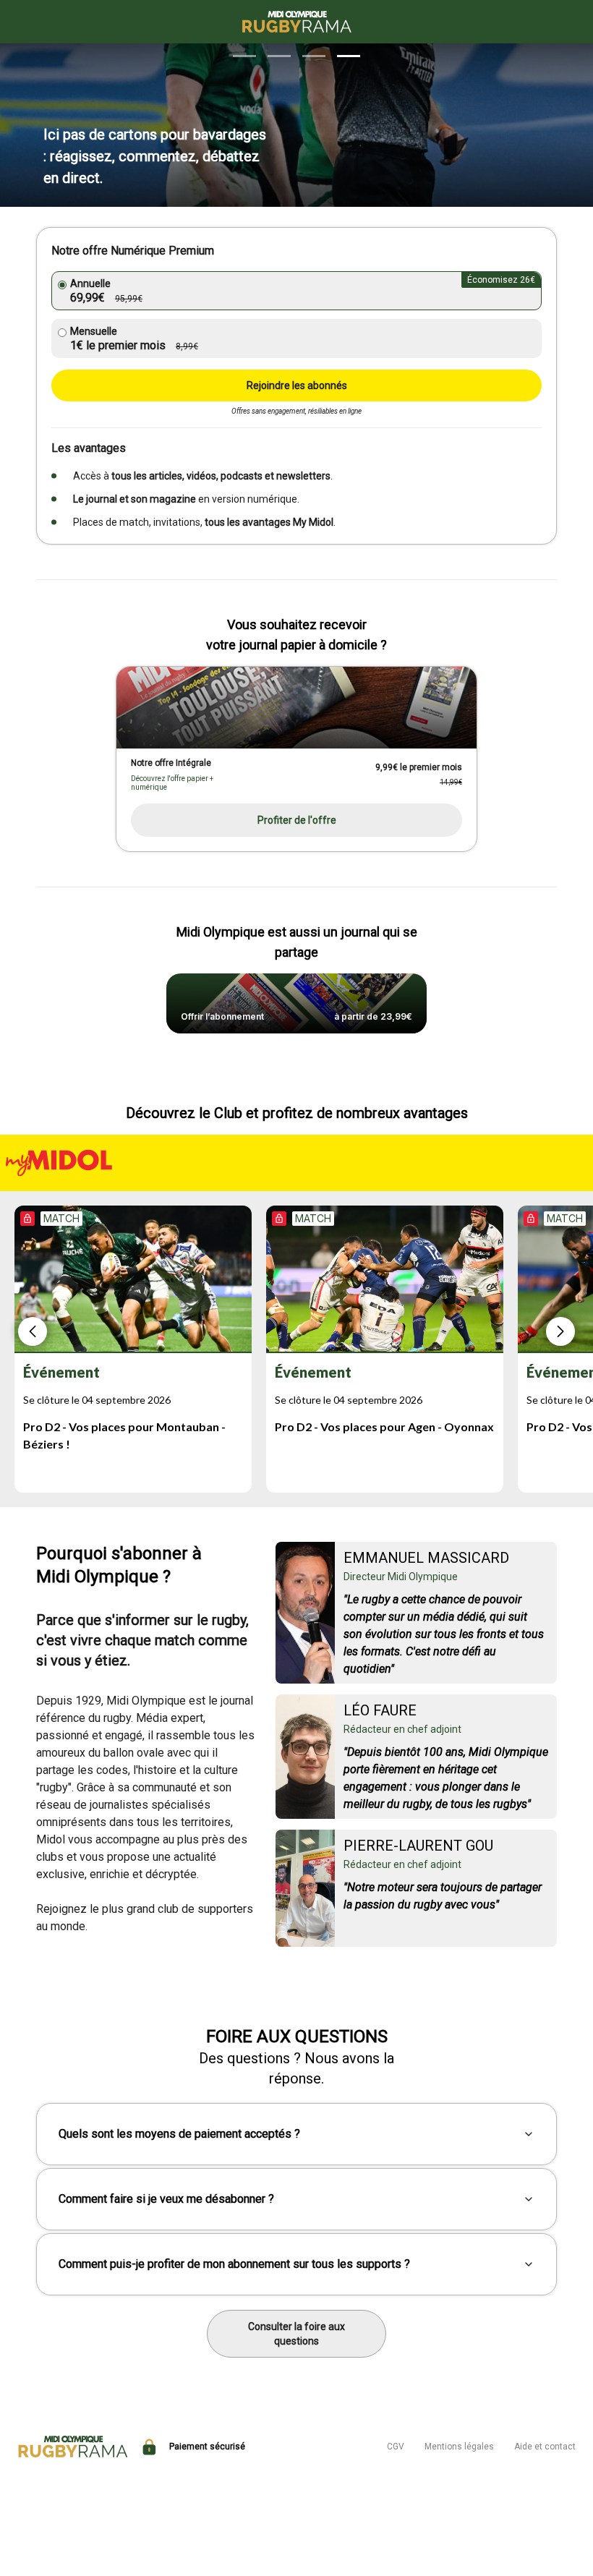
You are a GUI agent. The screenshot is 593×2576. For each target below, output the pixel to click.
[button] (244, 56)
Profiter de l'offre (297, 820)
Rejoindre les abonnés (297, 385)
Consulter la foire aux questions (296, 2334)
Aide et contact (545, 2447)
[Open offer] (296, 708)
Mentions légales (459, 2447)
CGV (396, 2447)
